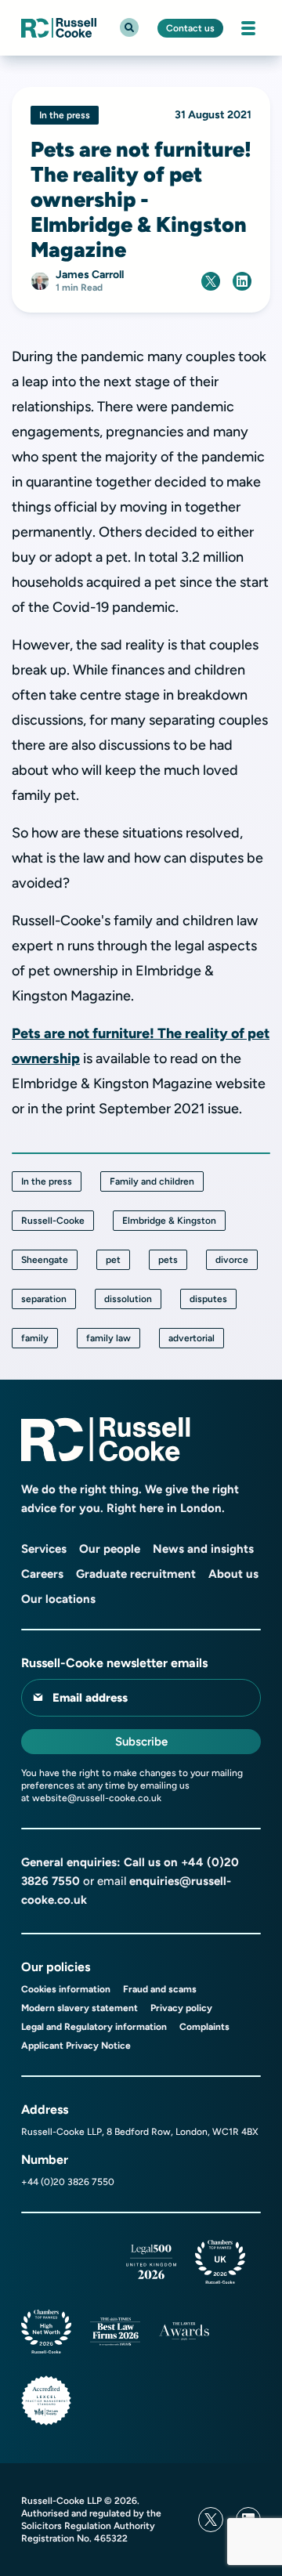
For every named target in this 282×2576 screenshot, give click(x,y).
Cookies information (66, 1989)
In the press (47, 1181)
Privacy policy (181, 2008)
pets (168, 1260)
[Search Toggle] (129, 27)
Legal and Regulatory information (94, 2027)
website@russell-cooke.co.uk (97, 1798)
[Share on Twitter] (211, 281)
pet (113, 1260)
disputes (208, 1299)
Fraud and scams (160, 1989)
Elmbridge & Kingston (169, 1221)
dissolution (128, 1299)
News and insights (203, 1549)
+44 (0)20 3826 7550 (68, 2182)
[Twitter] (211, 2520)
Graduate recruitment (136, 1574)
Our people (110, 1549)
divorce (232, 1260)
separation (44, 1299)
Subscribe (141, 1742)
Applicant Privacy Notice (76, 2046)
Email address (90, 1698)
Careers (42, 1574)
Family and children (152, 1181)
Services (44, 1549)
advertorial (192, 1338)
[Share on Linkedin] (242, 281)
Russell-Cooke (53, 1221)
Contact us (190, 28)
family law (108, 1338)
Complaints (204, 2027)
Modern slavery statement (80, 2008)
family (35, 1338)
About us (233, 1574)
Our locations (58, 1599)
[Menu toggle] (248, 28)
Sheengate (45, 1260)
